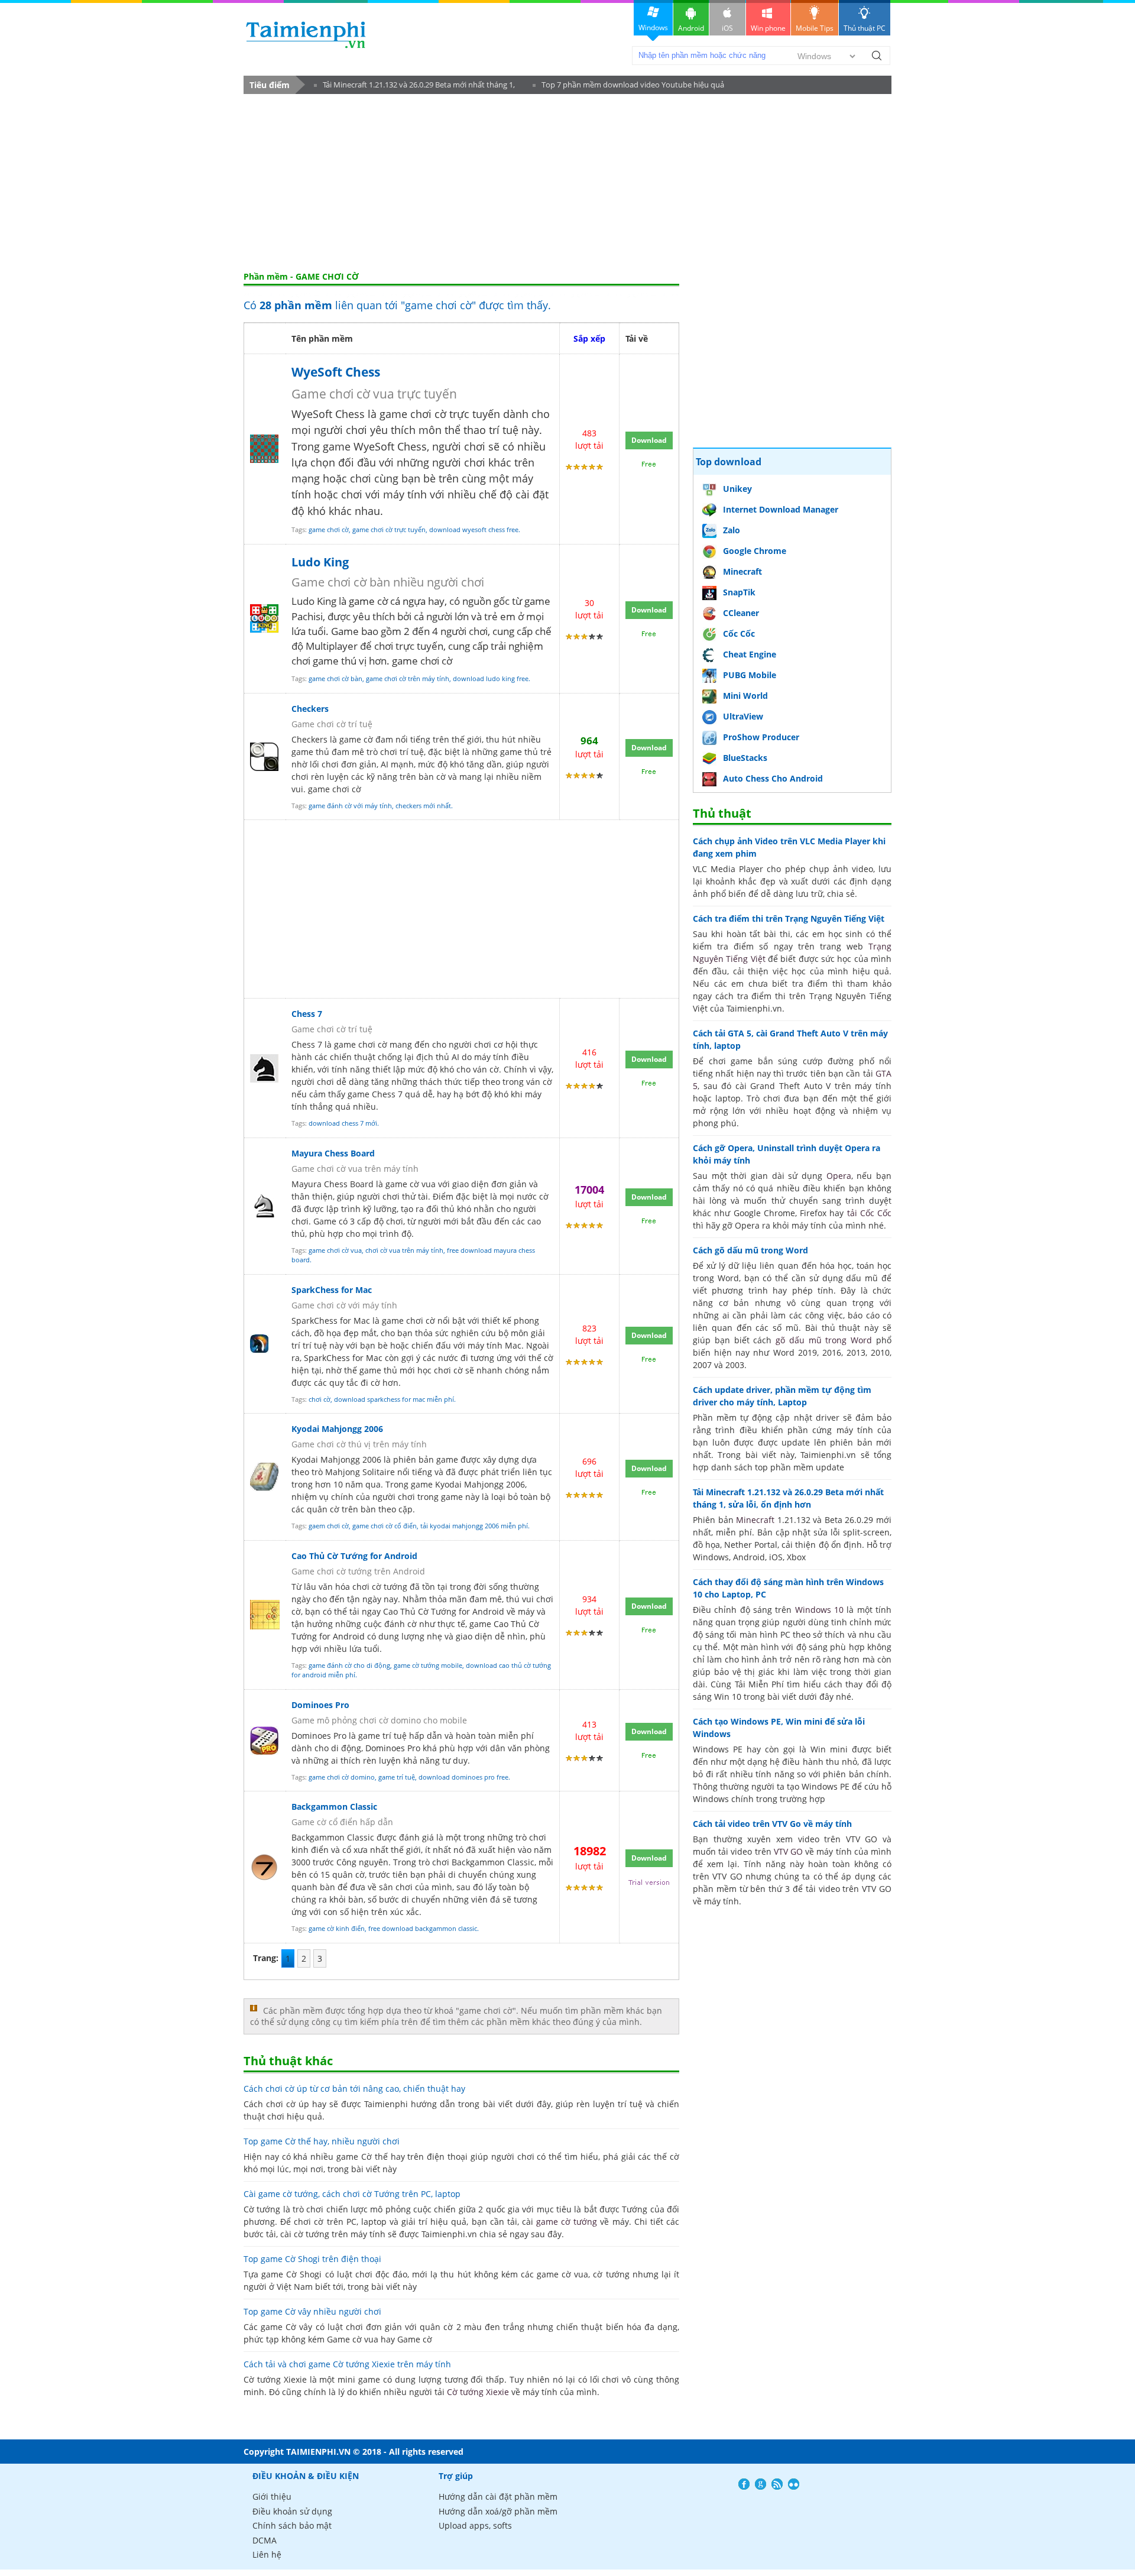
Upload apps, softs (475, 2525)
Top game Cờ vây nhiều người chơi (312, 2311)
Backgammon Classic (334, 1807)
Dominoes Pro (320, 1705)
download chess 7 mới (343, 1123)
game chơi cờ (329, 529)
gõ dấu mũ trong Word (824, 1340)
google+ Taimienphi (761, 2484)
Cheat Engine (750, 654)
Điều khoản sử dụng (292, 2511)
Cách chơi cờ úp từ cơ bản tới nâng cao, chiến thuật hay (354, 2089)
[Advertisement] (567, 183)
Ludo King (320, 562)
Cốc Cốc (739, 634)
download (306, 35)
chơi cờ (320, 1399)
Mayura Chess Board (333, 1153)
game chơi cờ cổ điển (385, 1526)
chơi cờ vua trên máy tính (404, 1250)
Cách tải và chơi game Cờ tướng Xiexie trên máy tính (347, 2364)
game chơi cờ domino (342, 1777)
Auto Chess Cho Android (773, 778)
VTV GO (788, 1851)
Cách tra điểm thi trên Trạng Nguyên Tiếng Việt (789, 918)
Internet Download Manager (781, 509)
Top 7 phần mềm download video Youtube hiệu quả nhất (628, 87)
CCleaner (741, 613)
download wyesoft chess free (474, 529)
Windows (653, 27)
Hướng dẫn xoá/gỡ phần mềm (498, 2511)
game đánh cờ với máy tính (350, 806)
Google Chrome (755, 551)
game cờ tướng (567, 2222)
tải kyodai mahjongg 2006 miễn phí (474, 1526)
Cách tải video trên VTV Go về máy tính (772, 1824)
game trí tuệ (397, 1777)
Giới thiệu (272, 2496)
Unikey (737, 489)
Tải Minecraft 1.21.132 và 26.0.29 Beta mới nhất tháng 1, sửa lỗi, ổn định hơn (414, 87)
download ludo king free (491, 678)
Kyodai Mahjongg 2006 (337, 1429)
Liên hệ (267, 2554)
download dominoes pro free (463, 1777)
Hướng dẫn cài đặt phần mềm (498, 2496)
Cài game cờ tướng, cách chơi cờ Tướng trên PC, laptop (352, 2194)
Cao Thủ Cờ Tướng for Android (354, 1556)
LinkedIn (794, 2484)
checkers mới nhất (423, 806)
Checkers (310, 709)
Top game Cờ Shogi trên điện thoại (312, 2259)
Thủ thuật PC (865, 28)
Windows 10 (819, 1610)
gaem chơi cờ (329, 1526)
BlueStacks (745, 758)
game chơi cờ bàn (335, 678)
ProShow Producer (761, 737)
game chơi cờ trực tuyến (389, 529)
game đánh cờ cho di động (349, 1665)
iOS (727, 28)
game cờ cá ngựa (387, 601)
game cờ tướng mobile (428, 1665)
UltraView (743, 716)
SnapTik (739, 592)
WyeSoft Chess (336, 372)
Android (691, 28)
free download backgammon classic (423, 1928)
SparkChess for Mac (332, 1290)
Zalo (732, 530)
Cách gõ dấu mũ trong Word (750, 1250)
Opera (839, 1176)
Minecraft (742, 571)
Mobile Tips (815, 28)
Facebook (744, 2484)
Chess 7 (307, 1014)
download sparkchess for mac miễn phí (394, 1399)
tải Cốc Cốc (870, 1213)
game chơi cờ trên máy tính (408, 678)
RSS (777, 2484)
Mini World (745, 696)
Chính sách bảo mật (292, 2525)
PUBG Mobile (750, 675)
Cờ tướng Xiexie (478, 2392)
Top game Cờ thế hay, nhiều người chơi (322, 2141)
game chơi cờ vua (335, 1250)
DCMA (265, 2540)
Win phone (768, 28)
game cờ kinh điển (337, 1928)
